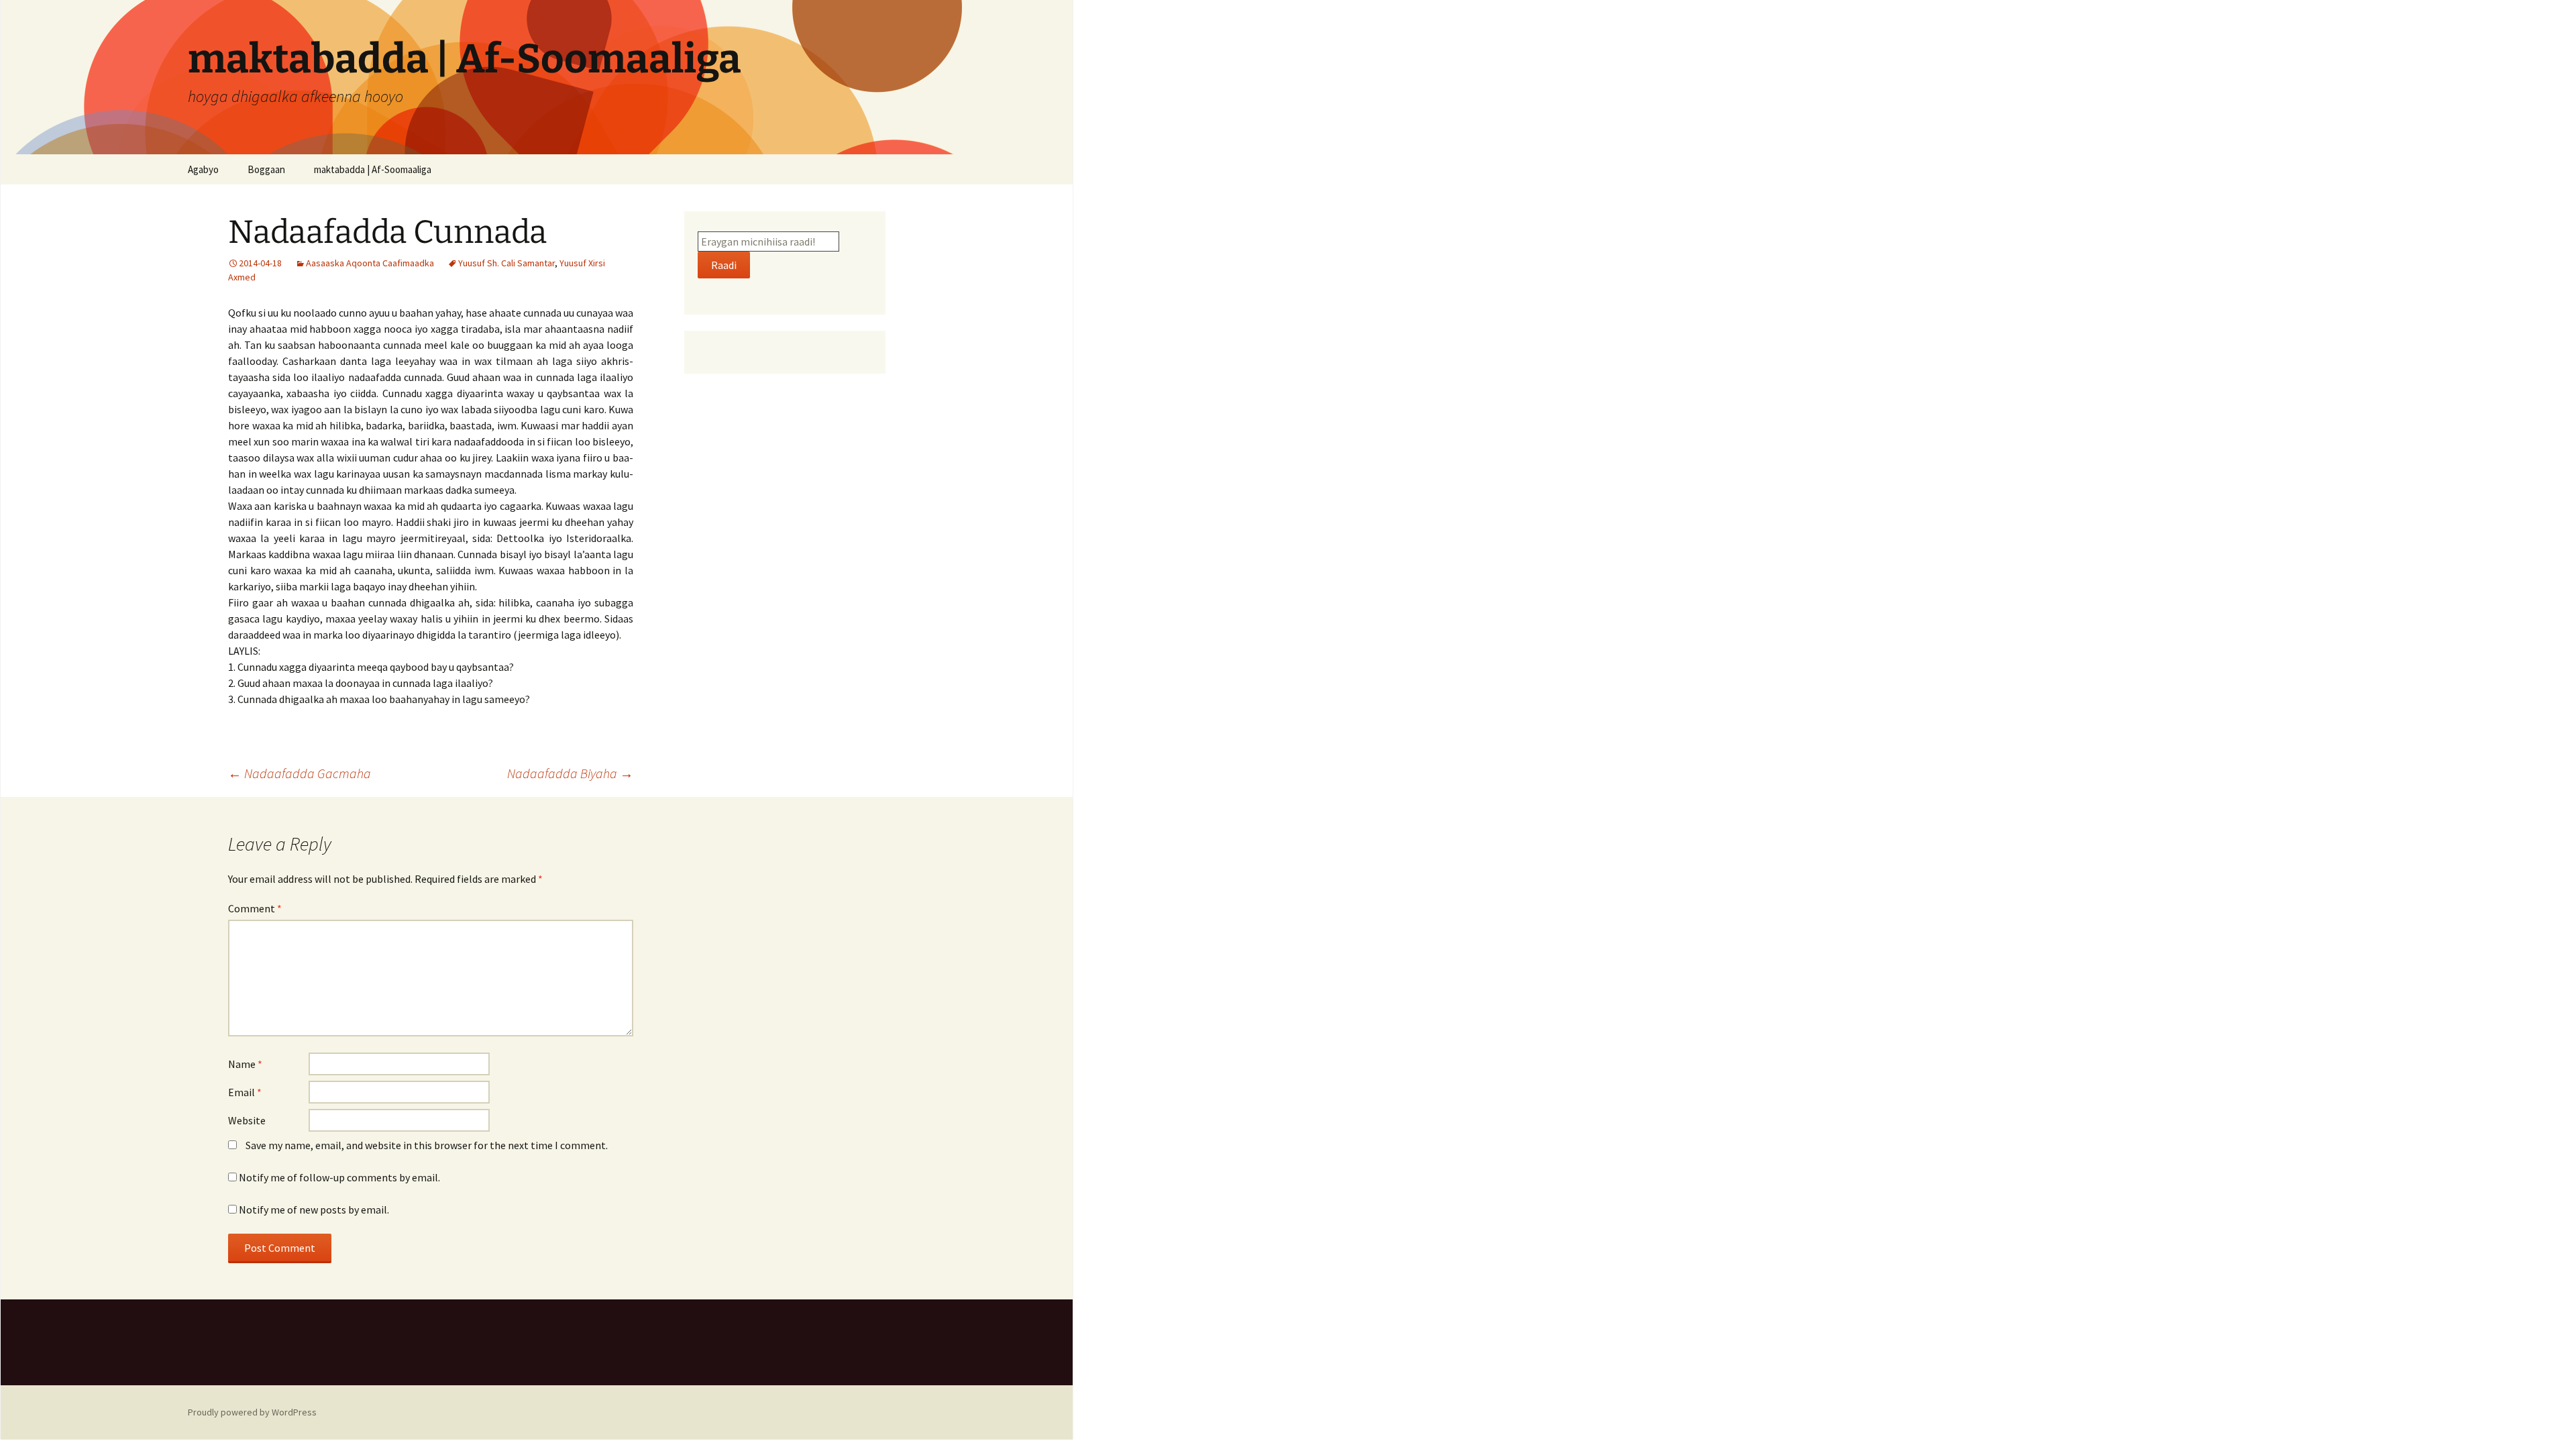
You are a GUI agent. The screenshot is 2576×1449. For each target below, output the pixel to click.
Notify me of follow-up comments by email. (339, 1177)
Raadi (724, 265)
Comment (255, 908)
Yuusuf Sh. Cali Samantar (506, 263)
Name (245, 1064)
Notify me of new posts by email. (314, 1210)
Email (245, 1092)
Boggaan (266, 169)
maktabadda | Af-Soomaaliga (373, 169)
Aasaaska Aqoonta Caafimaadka (370, 263)
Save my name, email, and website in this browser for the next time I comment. (427, 1145)
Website (247, 1120)
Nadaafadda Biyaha (570, 773)
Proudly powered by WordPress (252, 1412)
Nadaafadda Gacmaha (300, 773)
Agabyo (203, 169)
